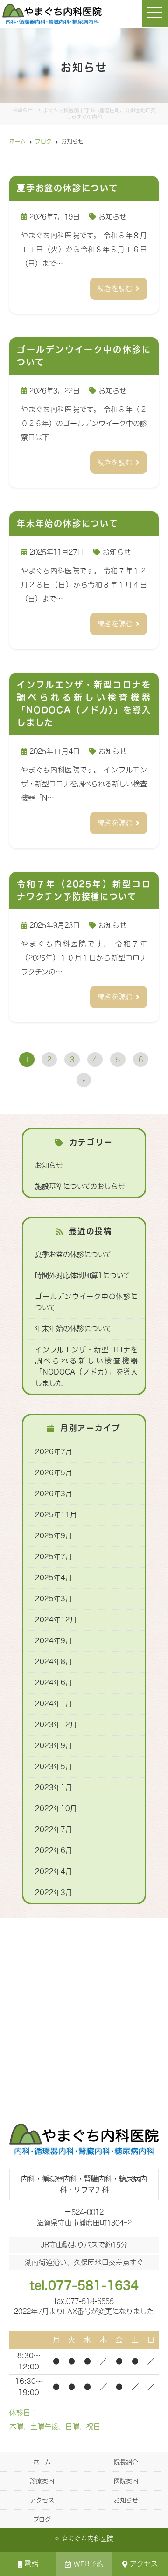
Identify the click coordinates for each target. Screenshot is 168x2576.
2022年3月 (54, 1892)
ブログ (42, 2519)
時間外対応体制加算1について (83, 1275)
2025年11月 (56, 1515)
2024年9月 (54, 1641)
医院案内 (126, 2481)
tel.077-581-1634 (84, 2285)
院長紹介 (126, 2462)
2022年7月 (54, 1830)
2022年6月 (54, 1850)
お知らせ (112, 217)
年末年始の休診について (73, 1329)
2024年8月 (54, 1662)
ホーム (42, 2462)
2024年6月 (54, 1683)
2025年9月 (54, 1536)
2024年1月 (54, 1704)
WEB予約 (88, 2564)
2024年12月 (56, 1620)
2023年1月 (54, 1788)
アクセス (144, 2564)
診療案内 (42, 2481)
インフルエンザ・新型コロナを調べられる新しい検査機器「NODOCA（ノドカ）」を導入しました (86, 1366)
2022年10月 (56, 1809)
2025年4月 (54, 1578)
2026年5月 (54, 1473)
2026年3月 (54, 1494)
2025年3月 (54, 1599)
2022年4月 (54, 1871)
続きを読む (115, 288)
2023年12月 (56, 1725)
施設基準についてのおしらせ (80, 1186)
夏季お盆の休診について (73, 1254)
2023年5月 (54, 1767)
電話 (31, 2564)
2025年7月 (54, 1557)
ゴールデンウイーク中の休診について (86, 1302)
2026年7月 (54, 1452)
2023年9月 (54, 1746)
